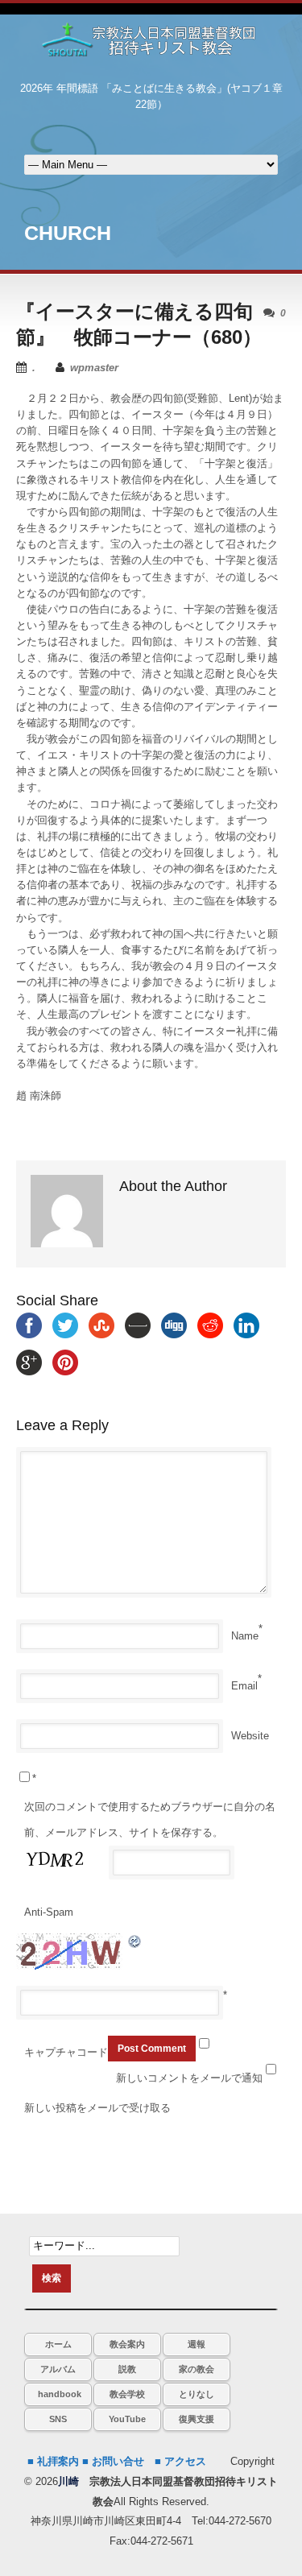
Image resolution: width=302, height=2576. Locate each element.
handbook (60, 2394)
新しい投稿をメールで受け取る (97, 2108)
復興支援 (197, 2419)
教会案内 (127, 2344)
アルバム (58, 2369)
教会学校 (127, 2394)
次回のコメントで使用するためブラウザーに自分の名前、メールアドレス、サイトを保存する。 (150, 1819)
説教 (127, 2369)
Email (244, 1686)
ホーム (58, 2344)
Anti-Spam (49, 1912)
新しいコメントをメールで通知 (189, 2078)
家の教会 (197, 2369)
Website (250, 1736)
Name (245, 1636)
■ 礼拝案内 (53, 2461)
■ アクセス (180, 2461)
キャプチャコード (66, 2052)
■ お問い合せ (113, 2461)
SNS (58, 2419)
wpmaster (94, 368)
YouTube (127, 2419)
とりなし (197, 2394)
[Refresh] (135, 1941)
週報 (197, 2344)
